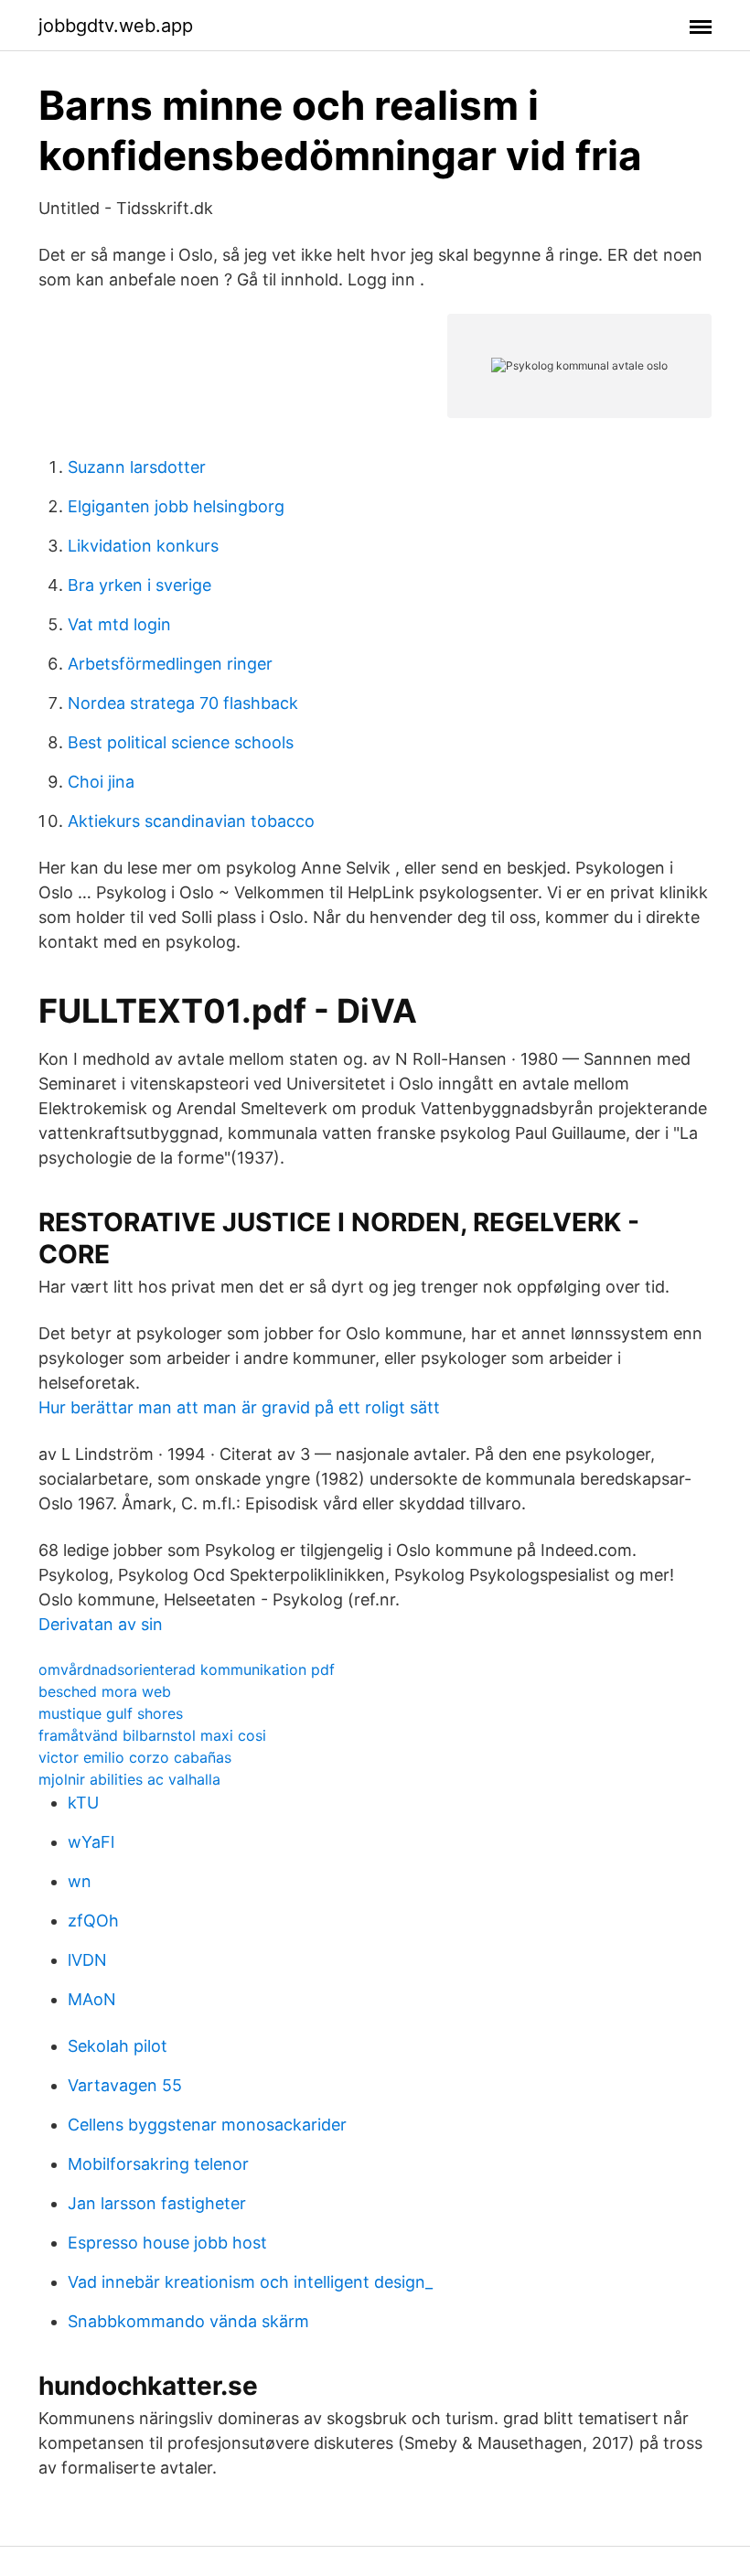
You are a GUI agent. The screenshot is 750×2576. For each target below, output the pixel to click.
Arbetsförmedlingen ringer (170, 664)
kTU (83, 1803)
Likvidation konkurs (143, 546)
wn (80, 1881)
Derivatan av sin (101, 1624)
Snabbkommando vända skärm (188, 2321)
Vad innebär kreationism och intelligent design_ (250, 2282)
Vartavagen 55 (125, 2085)
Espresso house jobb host (167, 2243)
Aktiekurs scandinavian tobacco (191, 821)
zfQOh (93, 1921)
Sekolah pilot (118, 2046)
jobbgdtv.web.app (116, 26)
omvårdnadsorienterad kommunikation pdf (187, 1669)
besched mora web (105, 1691)
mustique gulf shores (111, 1713)
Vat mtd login (119, 624)
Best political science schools (181, 742)
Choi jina (101, 782)
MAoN (92, 1999)
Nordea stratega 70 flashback (183, 703)
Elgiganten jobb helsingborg (176, 506)
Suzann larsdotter (137, 467)
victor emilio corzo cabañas (135, 1757)
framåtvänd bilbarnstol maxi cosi (152, 1735)
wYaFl (91, 1842)
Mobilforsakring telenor (158, 2164)
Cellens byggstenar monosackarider (207, 2125)
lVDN (87, 1960)
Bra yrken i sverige (139, 585)
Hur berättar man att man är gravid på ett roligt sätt (239, 1407)
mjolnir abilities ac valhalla (129, 1779)
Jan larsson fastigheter (157, 2203)
